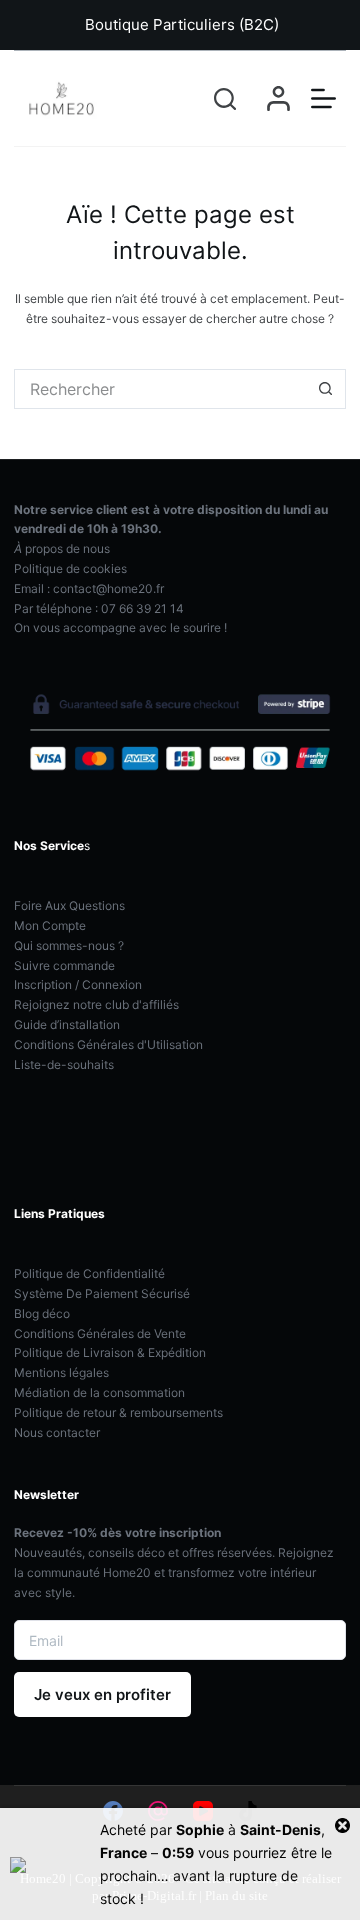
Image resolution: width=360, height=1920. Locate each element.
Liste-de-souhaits (64, 1064)
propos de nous (62, 548)
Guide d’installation (67, 1024)
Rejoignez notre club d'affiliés (96, 1004)
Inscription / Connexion (78, 984)
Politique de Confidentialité (89, 1273)
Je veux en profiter (102, 1694)
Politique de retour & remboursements (118, 1412)
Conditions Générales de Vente (100, 1333)
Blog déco (42, 1313)
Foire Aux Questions (69, 905)
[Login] (278, 98)
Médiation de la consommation (99, 1392)
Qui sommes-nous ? (69, 945)
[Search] (225, 99)
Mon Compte (50, 925)
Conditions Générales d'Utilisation (108, 1044)
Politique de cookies (70, 568)
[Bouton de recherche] (326, 389)
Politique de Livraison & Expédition (110, 1352)
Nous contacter (57, 1432)
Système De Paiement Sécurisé (102, 1293)
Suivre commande (64, 965)
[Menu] (323, 98)
